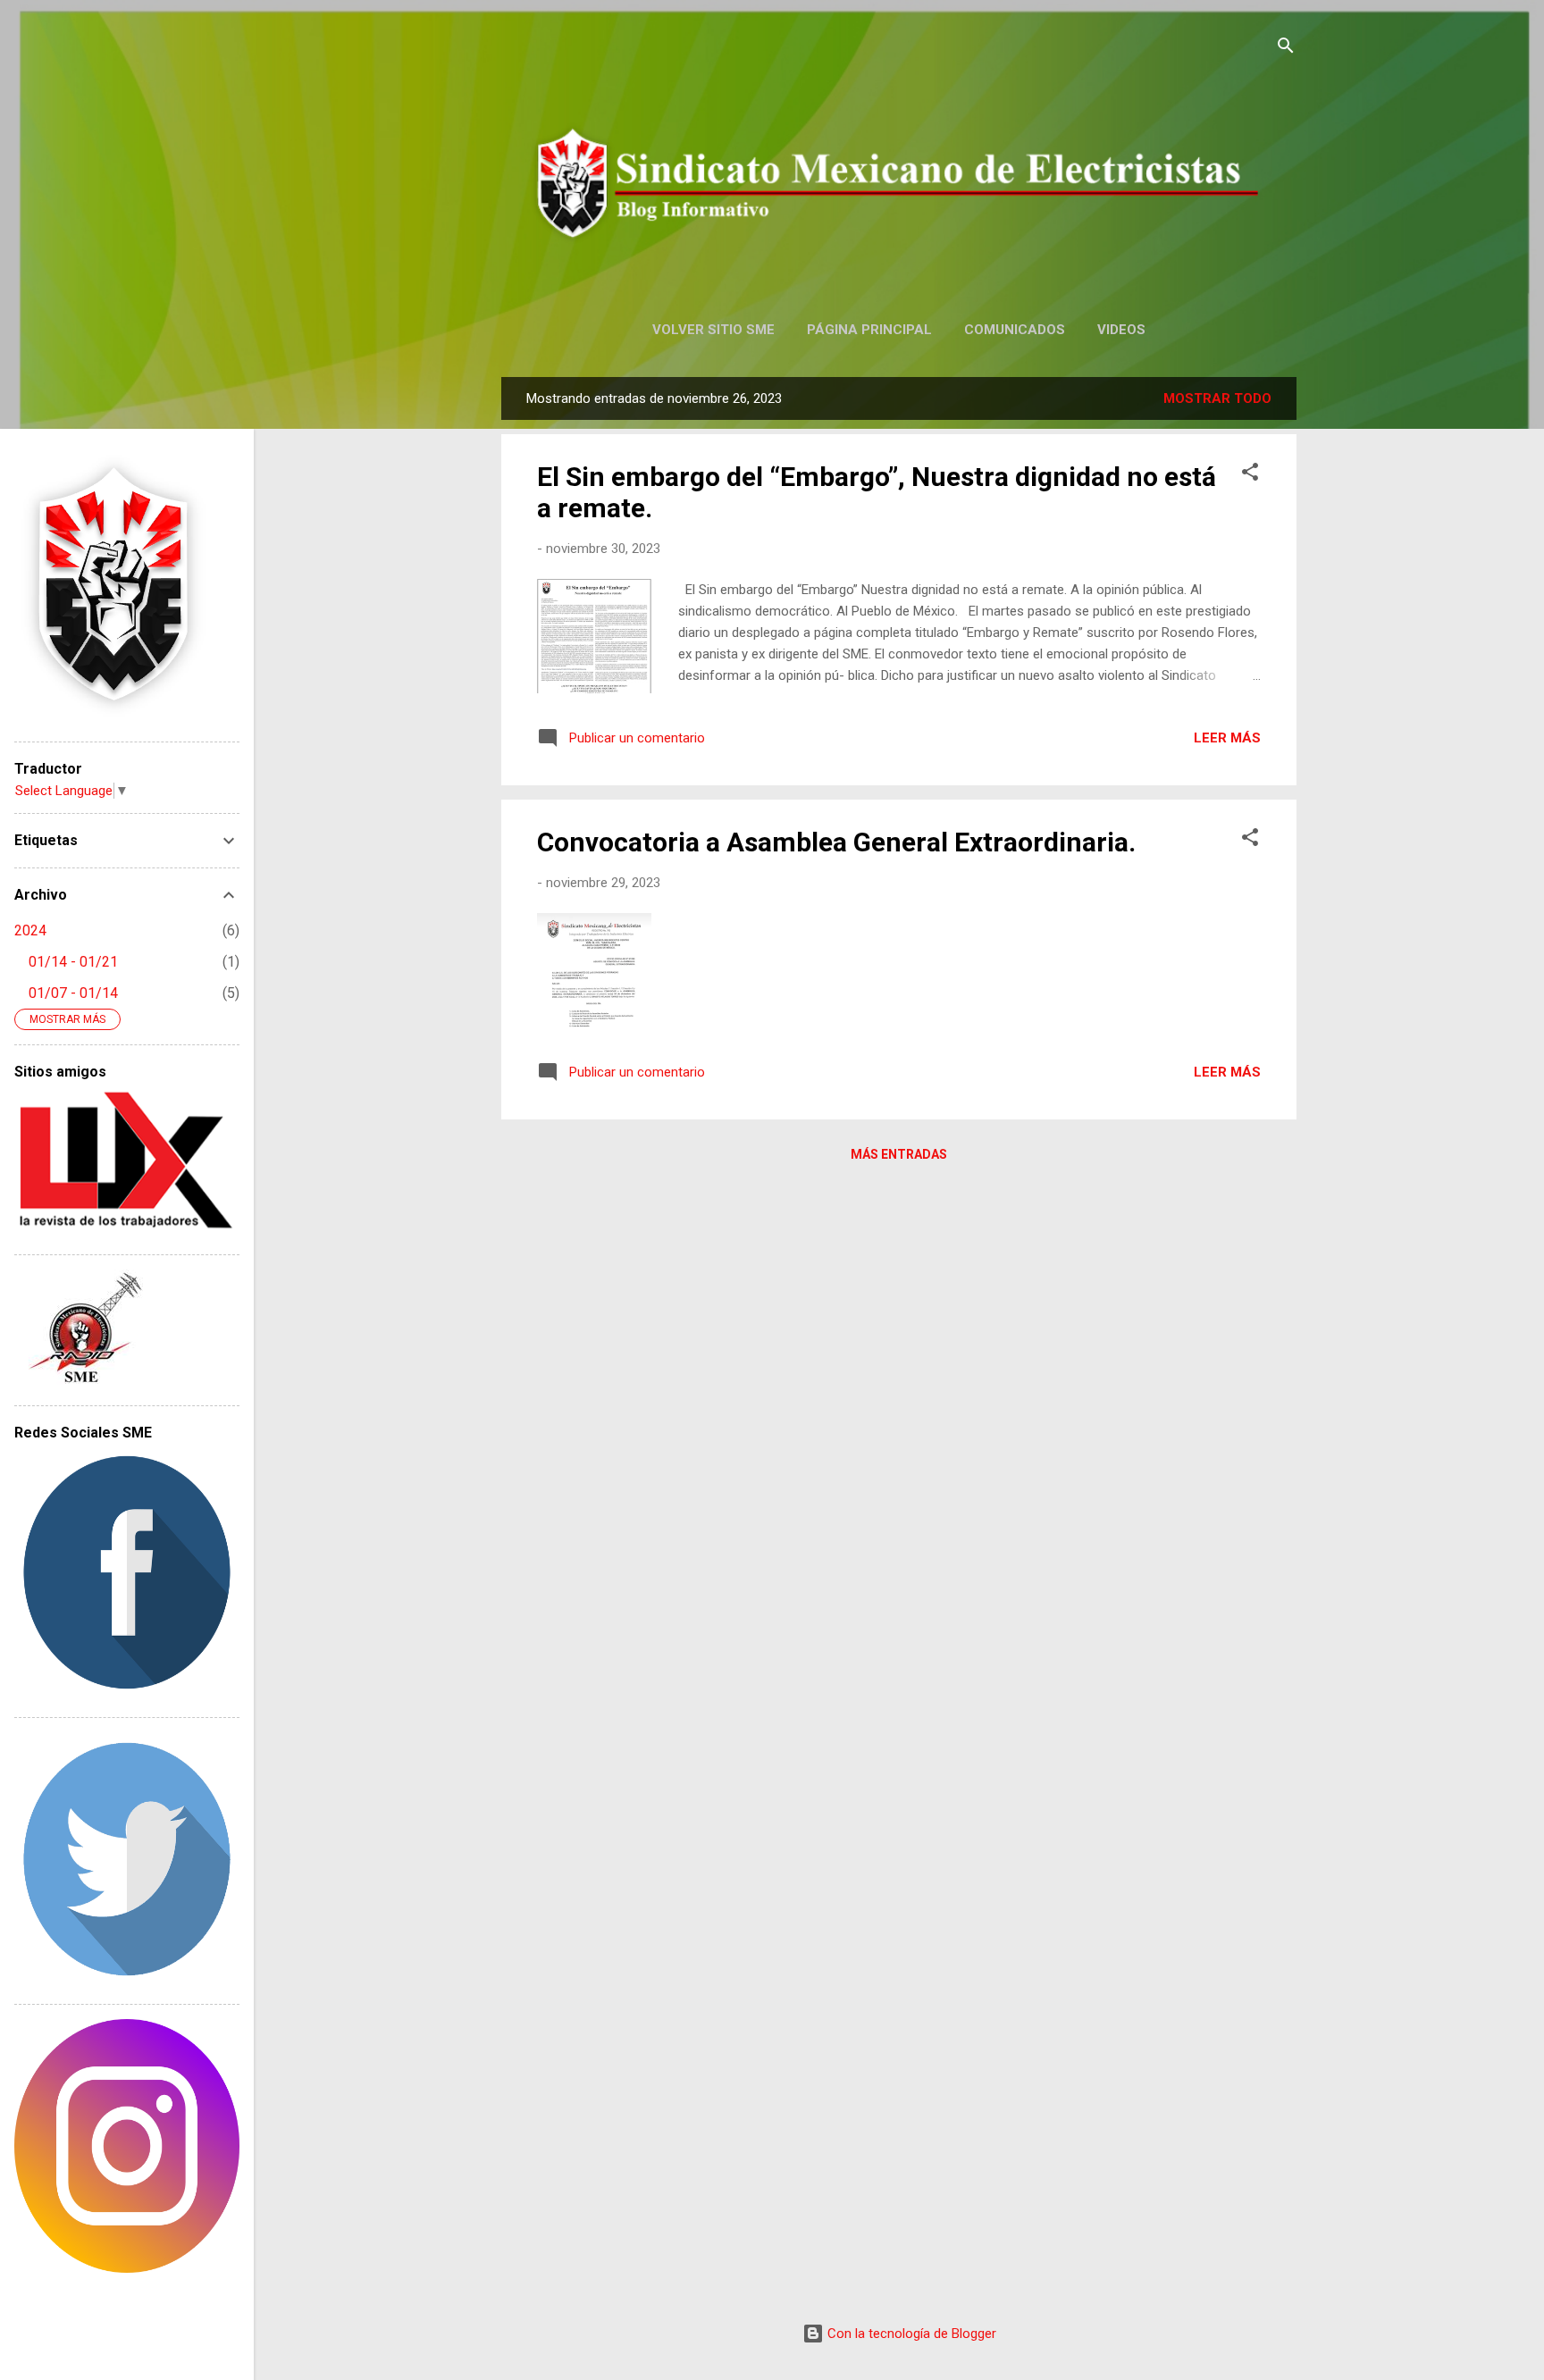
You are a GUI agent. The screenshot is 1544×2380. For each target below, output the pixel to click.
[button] (1250, 475)
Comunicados (1015, 330)
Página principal (869, 330)
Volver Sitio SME (713, 330)
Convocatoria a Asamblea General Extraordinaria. (836, 842)
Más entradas (899, 1154)
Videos (1121, 330)
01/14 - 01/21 (73, 962)
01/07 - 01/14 (73, 993)
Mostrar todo (1217, 398)
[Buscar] (1286, 49)
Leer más (1227, 738)
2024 (30, 930)
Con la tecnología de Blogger (910, 2334)
